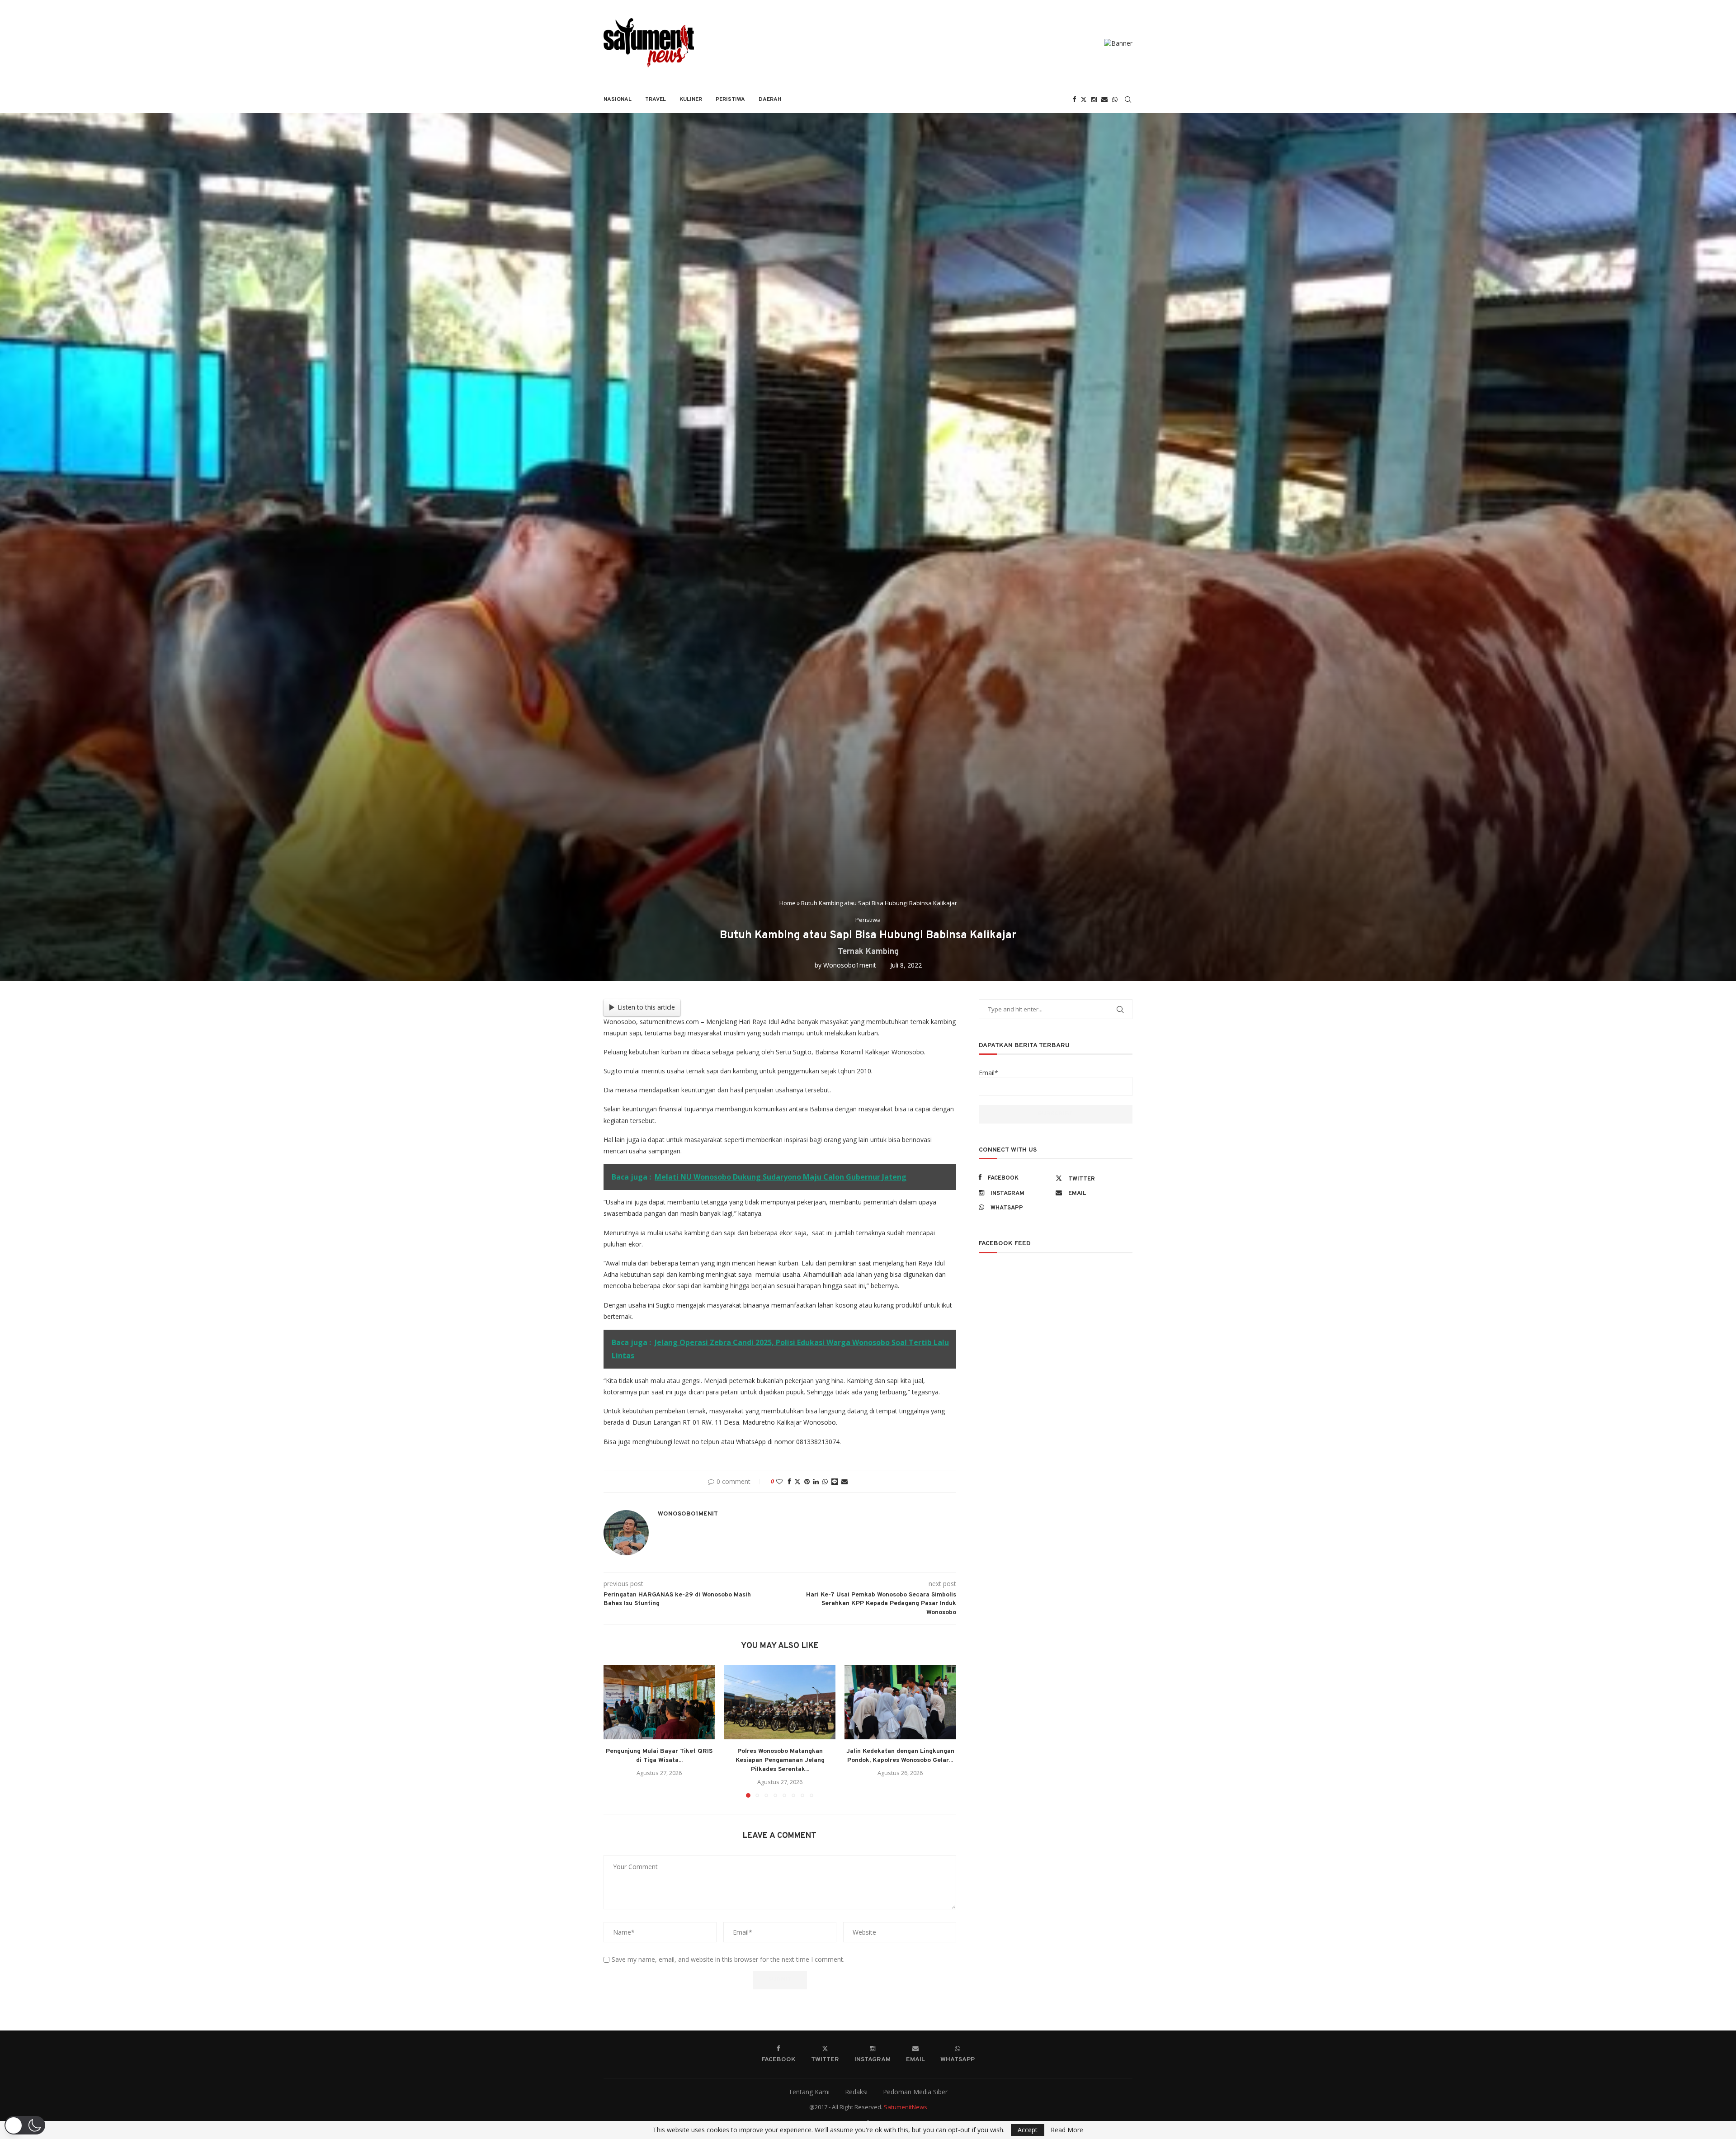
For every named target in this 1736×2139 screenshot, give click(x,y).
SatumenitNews (906, 2107)
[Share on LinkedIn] (816, 1481)
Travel (656, 99)
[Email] (1104, 99)
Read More (1067, 2130)
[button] (616, 1731)
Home (788, 903)
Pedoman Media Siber (915, 2092)
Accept (1028, 2130)
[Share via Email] (844, 1481)
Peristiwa (730, 99)
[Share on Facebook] (789, 1481)
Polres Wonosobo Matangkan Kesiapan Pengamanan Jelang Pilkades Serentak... (780, 1760)
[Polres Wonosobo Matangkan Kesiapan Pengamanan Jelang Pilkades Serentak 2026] (780, 1702)
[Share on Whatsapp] (825, 1481)
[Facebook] (1075, 99)
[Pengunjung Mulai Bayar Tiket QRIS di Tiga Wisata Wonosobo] (659, 1702)
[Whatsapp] (1115, 99)
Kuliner (691, 99)
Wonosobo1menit (850, 965)
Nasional (618, 99)
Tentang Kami (809, 2092)
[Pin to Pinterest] (807, 1481)
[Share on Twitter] (797, 1481)
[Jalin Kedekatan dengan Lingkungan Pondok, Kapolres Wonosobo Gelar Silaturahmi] (900, 1702)
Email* (988, 1073)
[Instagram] (1094, 99)
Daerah (770, 99)
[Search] (1128, 99)
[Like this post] (779, 1481)
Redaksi (856, 2092)
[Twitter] (1084, 99)
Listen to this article (646, 1007)
